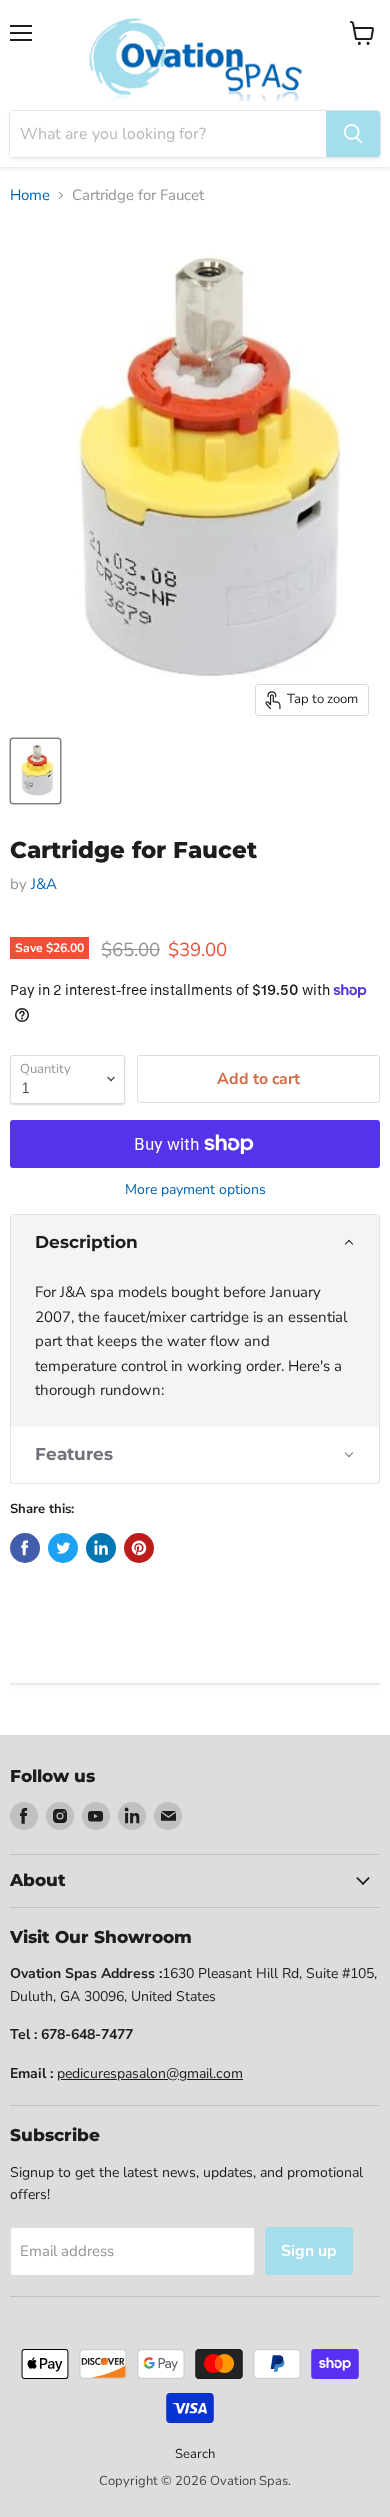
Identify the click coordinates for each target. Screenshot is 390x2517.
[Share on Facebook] (25, 1548)
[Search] (353, 134)
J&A (44, 884)
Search (195, 2454)
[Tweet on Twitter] (63, 1548)
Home (30, 195)
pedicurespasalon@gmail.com (150, 2073)
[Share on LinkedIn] (101, 1548)
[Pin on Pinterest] (139, 1548)
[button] (195, 1242)
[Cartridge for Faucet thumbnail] (35, 771)
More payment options (195, 1190)
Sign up (309, 2251)
